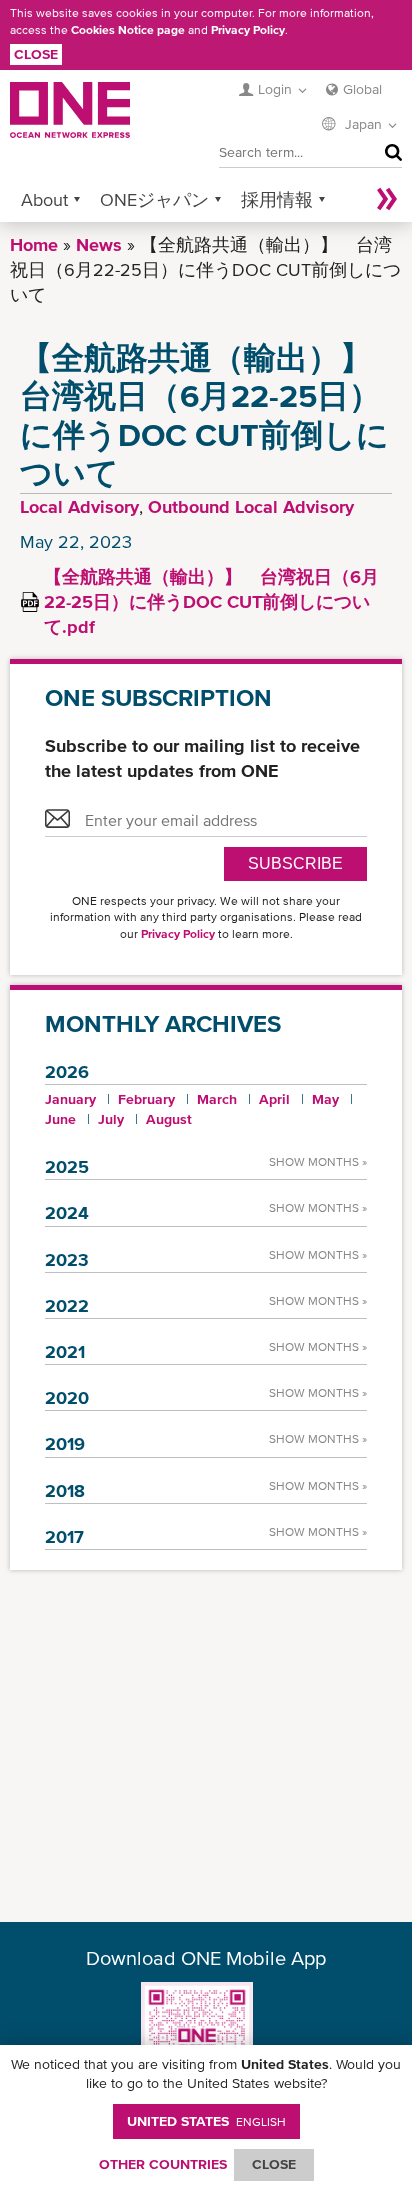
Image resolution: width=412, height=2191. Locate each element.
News (99, 244)
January (70, 1099)
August (169, 1119)
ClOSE (274, 2164)
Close (36, 54)
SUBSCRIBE (295, 863)
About (44, 199)
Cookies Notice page (128, 30)
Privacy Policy (248, 30)
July (111, 1119)
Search (388, 152)
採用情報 (277, 199)
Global (362, 89)
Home (34, 244)
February (146, 1099)
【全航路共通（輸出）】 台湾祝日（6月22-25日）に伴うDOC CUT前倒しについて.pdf (211, 601)
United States (206, 2121)
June (60, 1119)
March (217, 1099)
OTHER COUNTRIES (163, 2164)
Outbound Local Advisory (251, 506)
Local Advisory (79, 506)
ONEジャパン (154, 199)
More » (387, 199)
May (325, 1099)
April (274, 1099)
